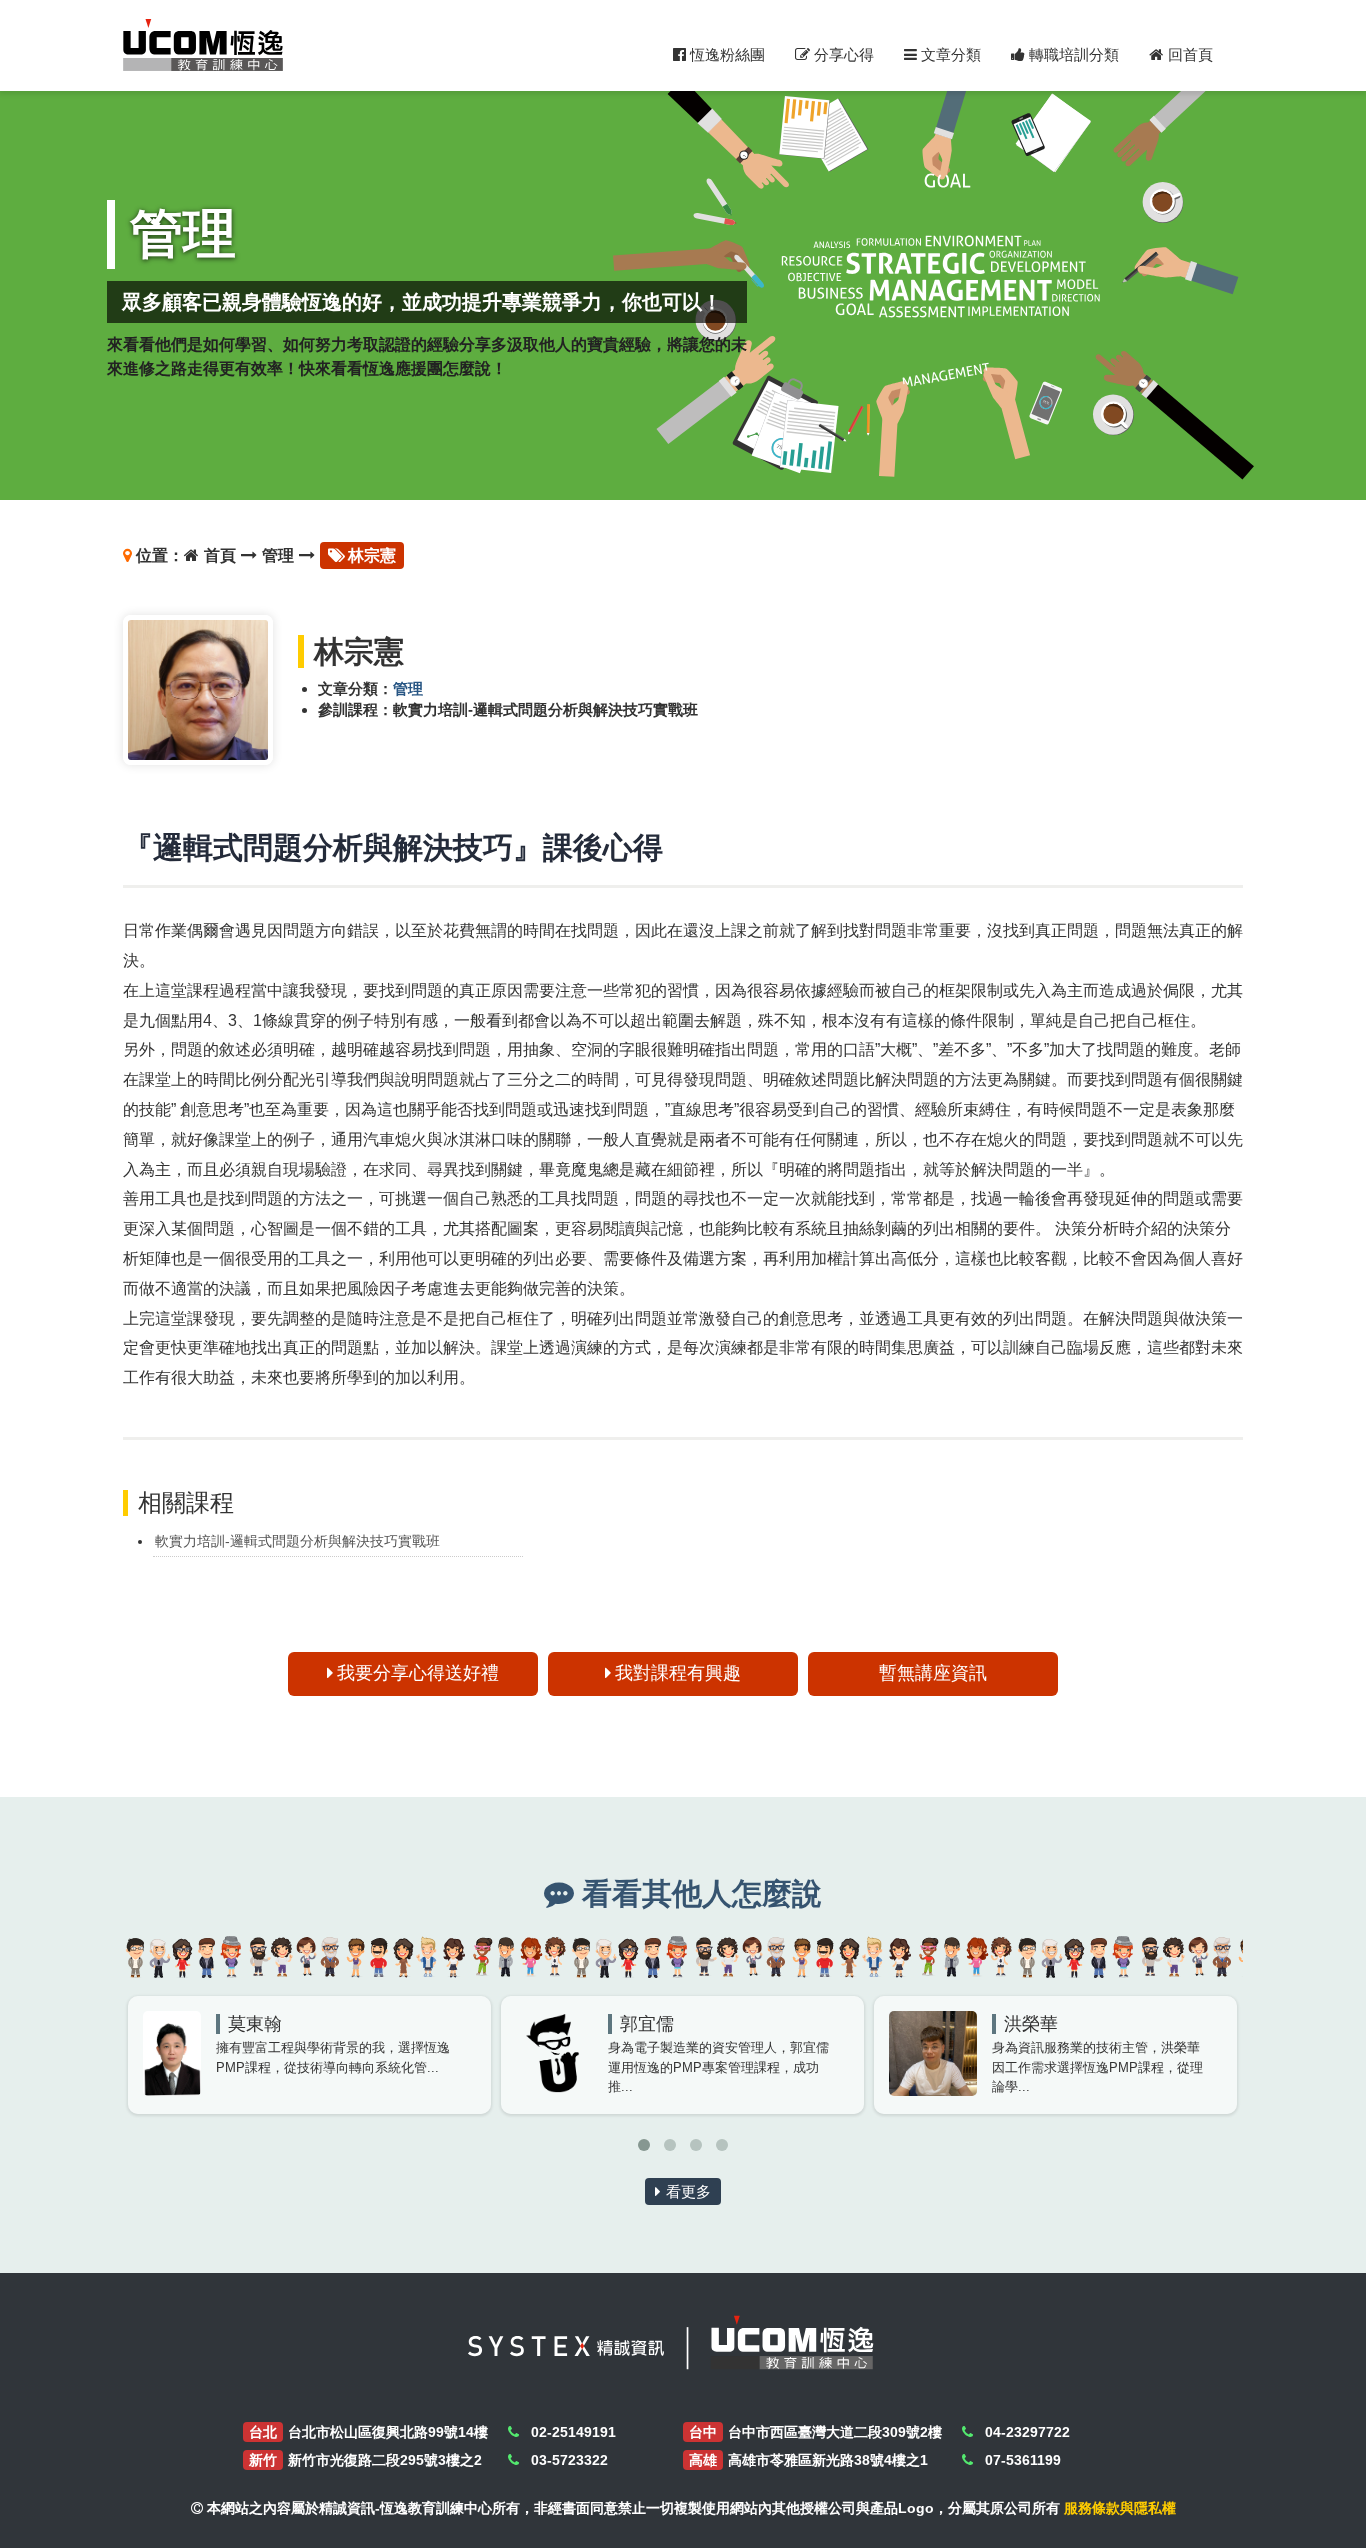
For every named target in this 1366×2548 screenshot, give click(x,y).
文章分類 (949, 54)
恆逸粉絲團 (725, 54)
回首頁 (1190, 54)
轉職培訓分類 (1072, 54)
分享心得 (842, 54)
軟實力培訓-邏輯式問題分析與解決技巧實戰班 (297, 1541)
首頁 (220, 555)
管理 (278, 555)
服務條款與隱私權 (1120, 2508)
